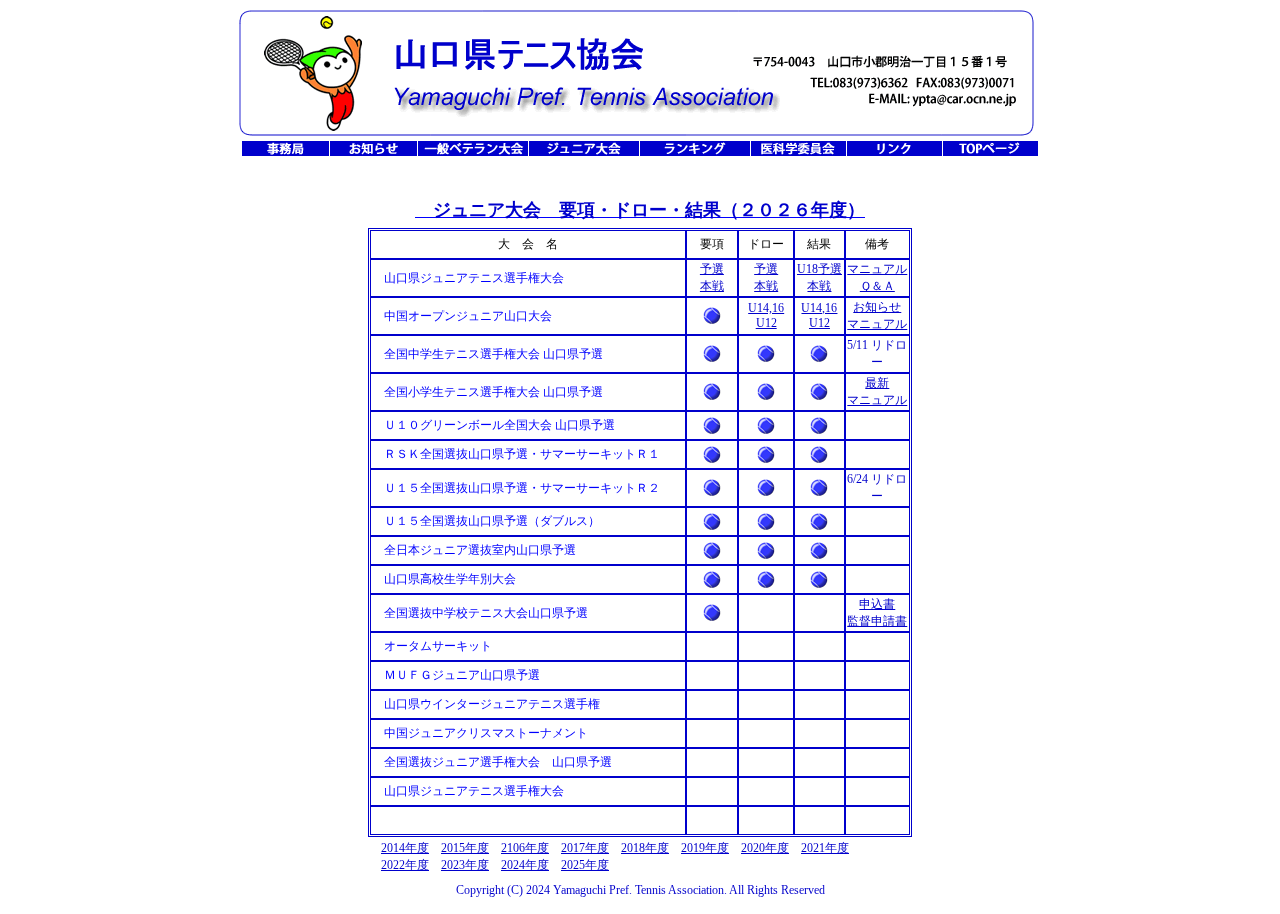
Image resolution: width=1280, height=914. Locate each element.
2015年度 (465, 848)
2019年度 (705, 848)
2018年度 (645, 848)
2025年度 (585, 865)
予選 (712, 269)
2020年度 (765, 848)
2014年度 (405, 848)
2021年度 (825, 848)
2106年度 (525, 848)
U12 (766, 323)
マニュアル (877, 269)
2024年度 (525, 865)
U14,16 (766, 308)
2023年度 (465, 865)
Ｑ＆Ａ (877, 286)
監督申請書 (877, 621)
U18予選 (819, 269)
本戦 (712, 286)
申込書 (877, 604)
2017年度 (585, 848)
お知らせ (877, 307)
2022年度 (405, 865)
